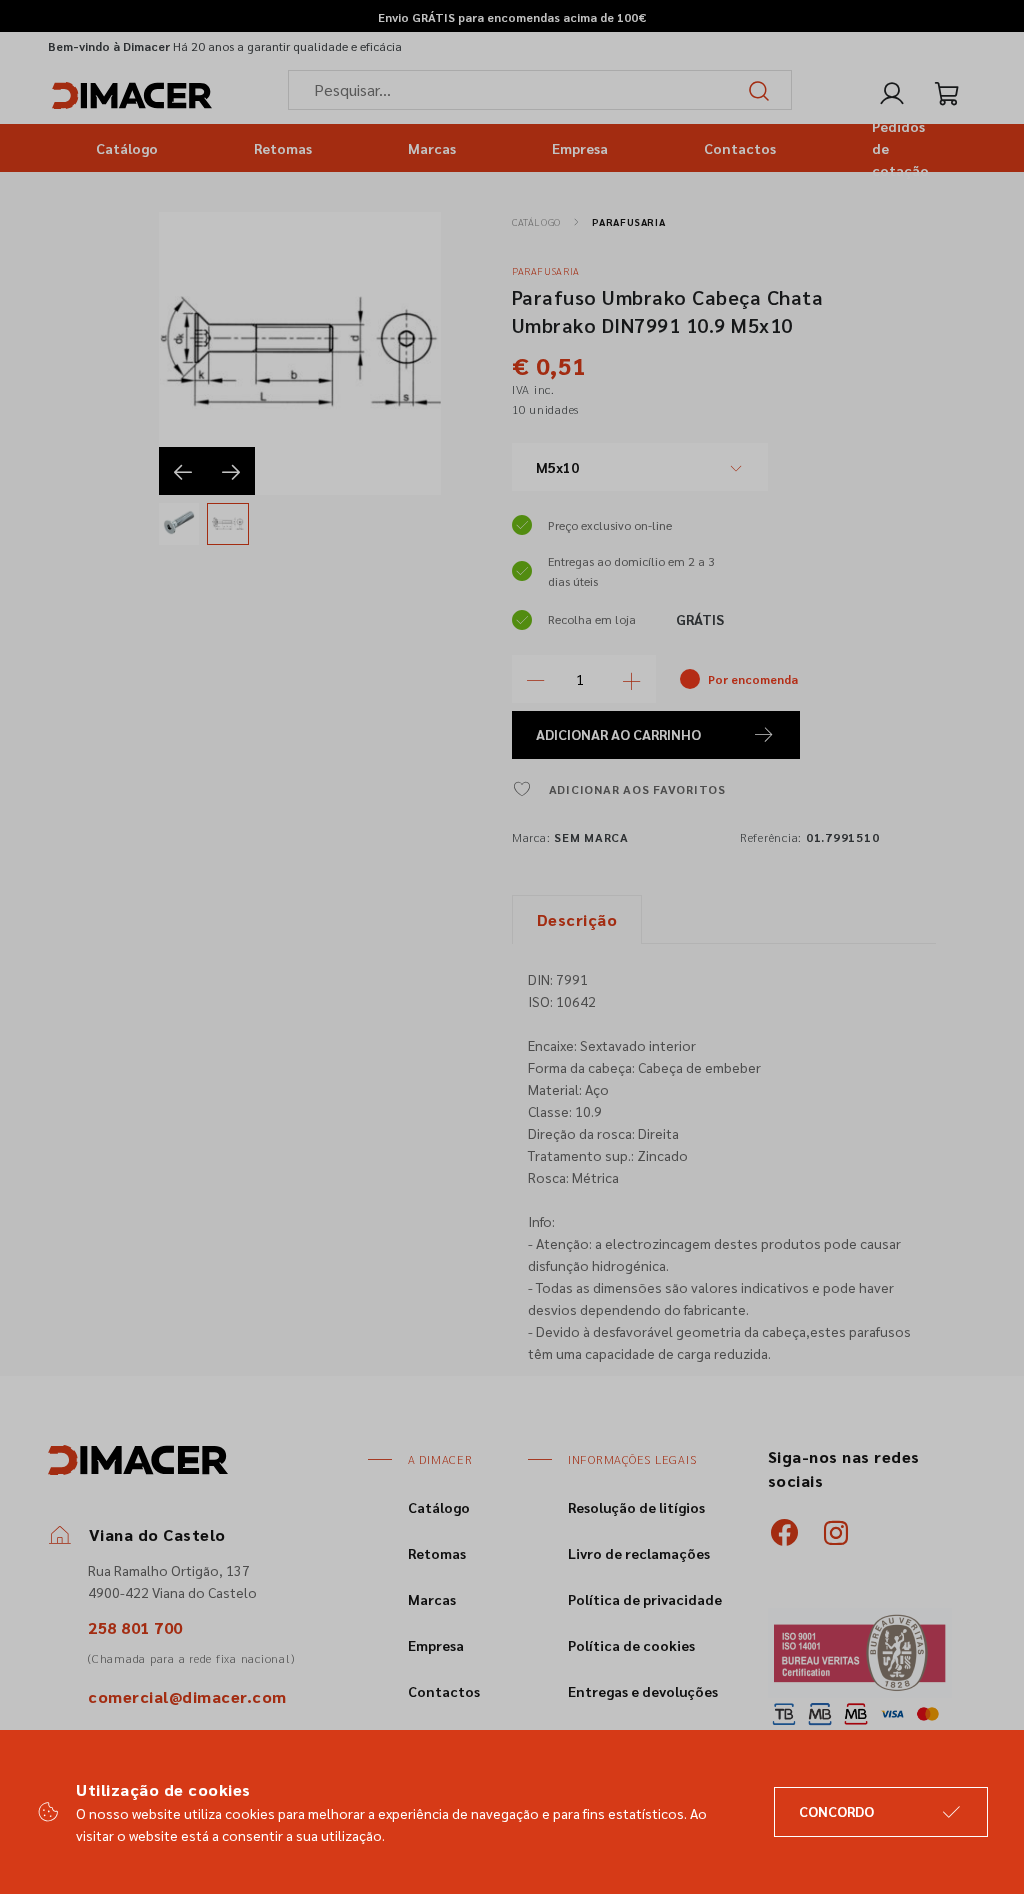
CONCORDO (836, 1811)
